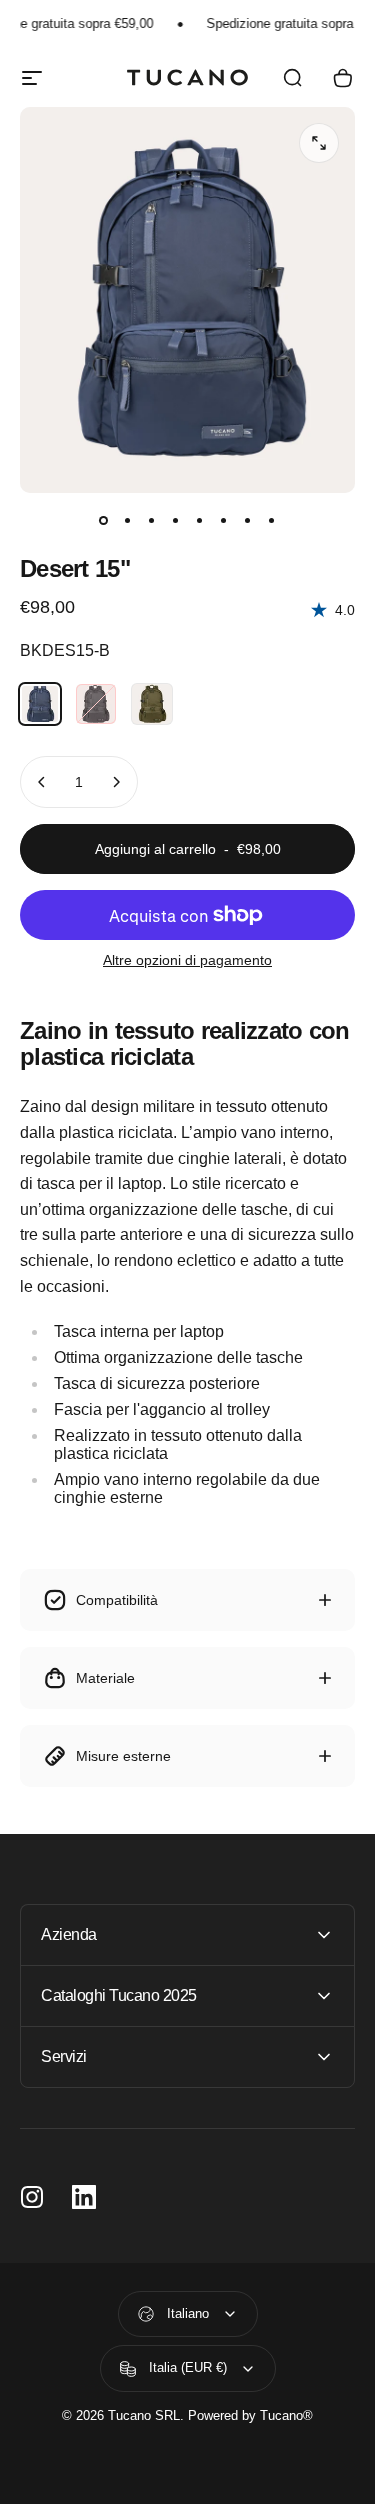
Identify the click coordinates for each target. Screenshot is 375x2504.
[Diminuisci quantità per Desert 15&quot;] (42, 782)
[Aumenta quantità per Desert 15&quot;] (116, 782)
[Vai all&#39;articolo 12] (176, 521)
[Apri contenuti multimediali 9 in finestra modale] (319, 143)
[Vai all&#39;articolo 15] (248, 521)
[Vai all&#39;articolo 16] (272, 521)
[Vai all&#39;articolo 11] (152, 521)
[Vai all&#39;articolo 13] (200, 521)
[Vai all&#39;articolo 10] (128, 521)
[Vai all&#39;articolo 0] (104, 521)
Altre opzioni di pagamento (187, 960)
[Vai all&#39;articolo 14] (224, 521)
